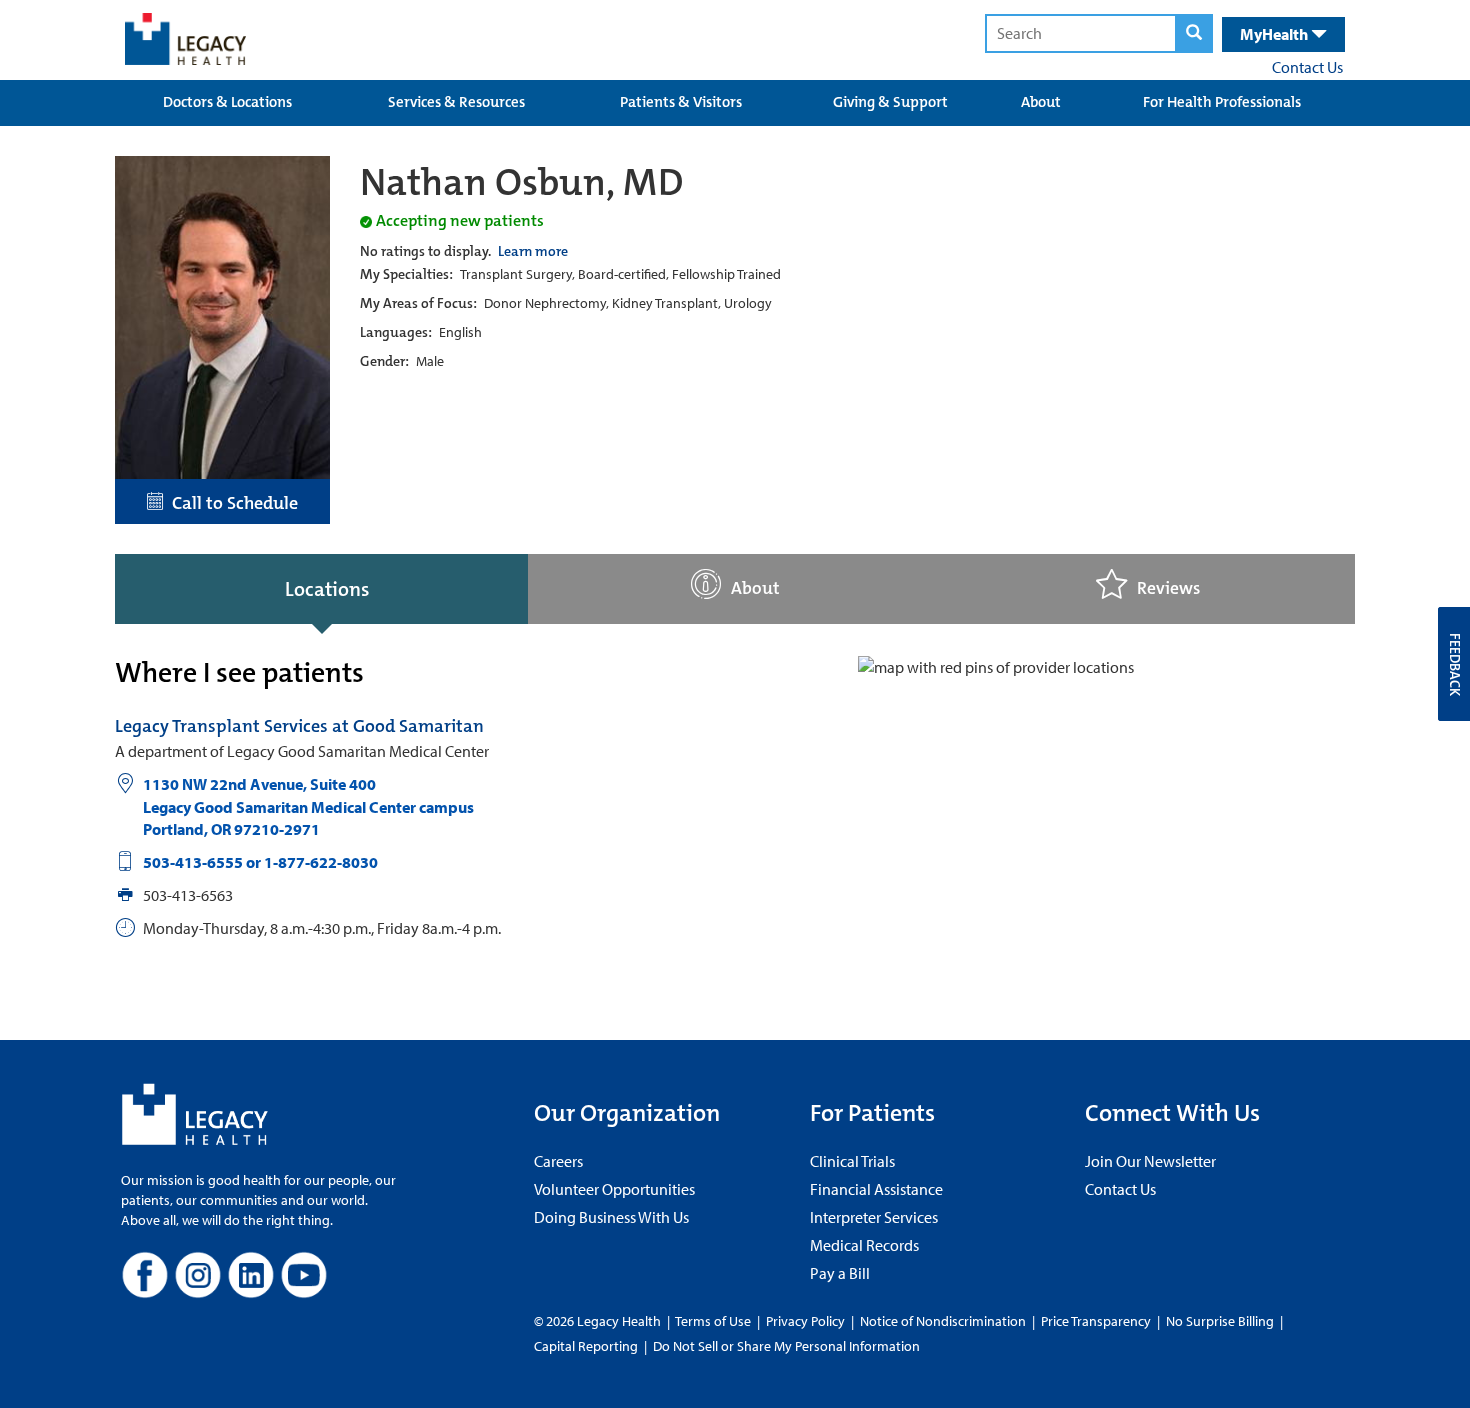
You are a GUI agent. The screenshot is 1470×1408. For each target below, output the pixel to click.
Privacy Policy (805, 1321)
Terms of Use (714, 1321)
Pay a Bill (840, 1273)
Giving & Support (890, 102)
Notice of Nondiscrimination (943, 1321)
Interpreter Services (874, 1217)
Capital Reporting (586, 1346)
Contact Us (1307, 67)
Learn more (533, 251)
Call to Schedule (231, 503)
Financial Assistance (876, 1189)
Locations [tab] (327, 589)
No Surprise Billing (1220, 1321)
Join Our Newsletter (1150, 1161)
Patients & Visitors (681, 102)
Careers (558, 1161)
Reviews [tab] (1168, 588)
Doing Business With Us (611, 1217)
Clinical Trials (852, 1161)
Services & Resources (456, 102)
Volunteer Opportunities (614, 1189)
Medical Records (864, 1245)
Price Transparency (1096, 1321)
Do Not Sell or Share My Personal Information (786, 1346)
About (1041, 102)
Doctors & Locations (227, 102)
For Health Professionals (1222, 102)
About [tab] (755, 588)
